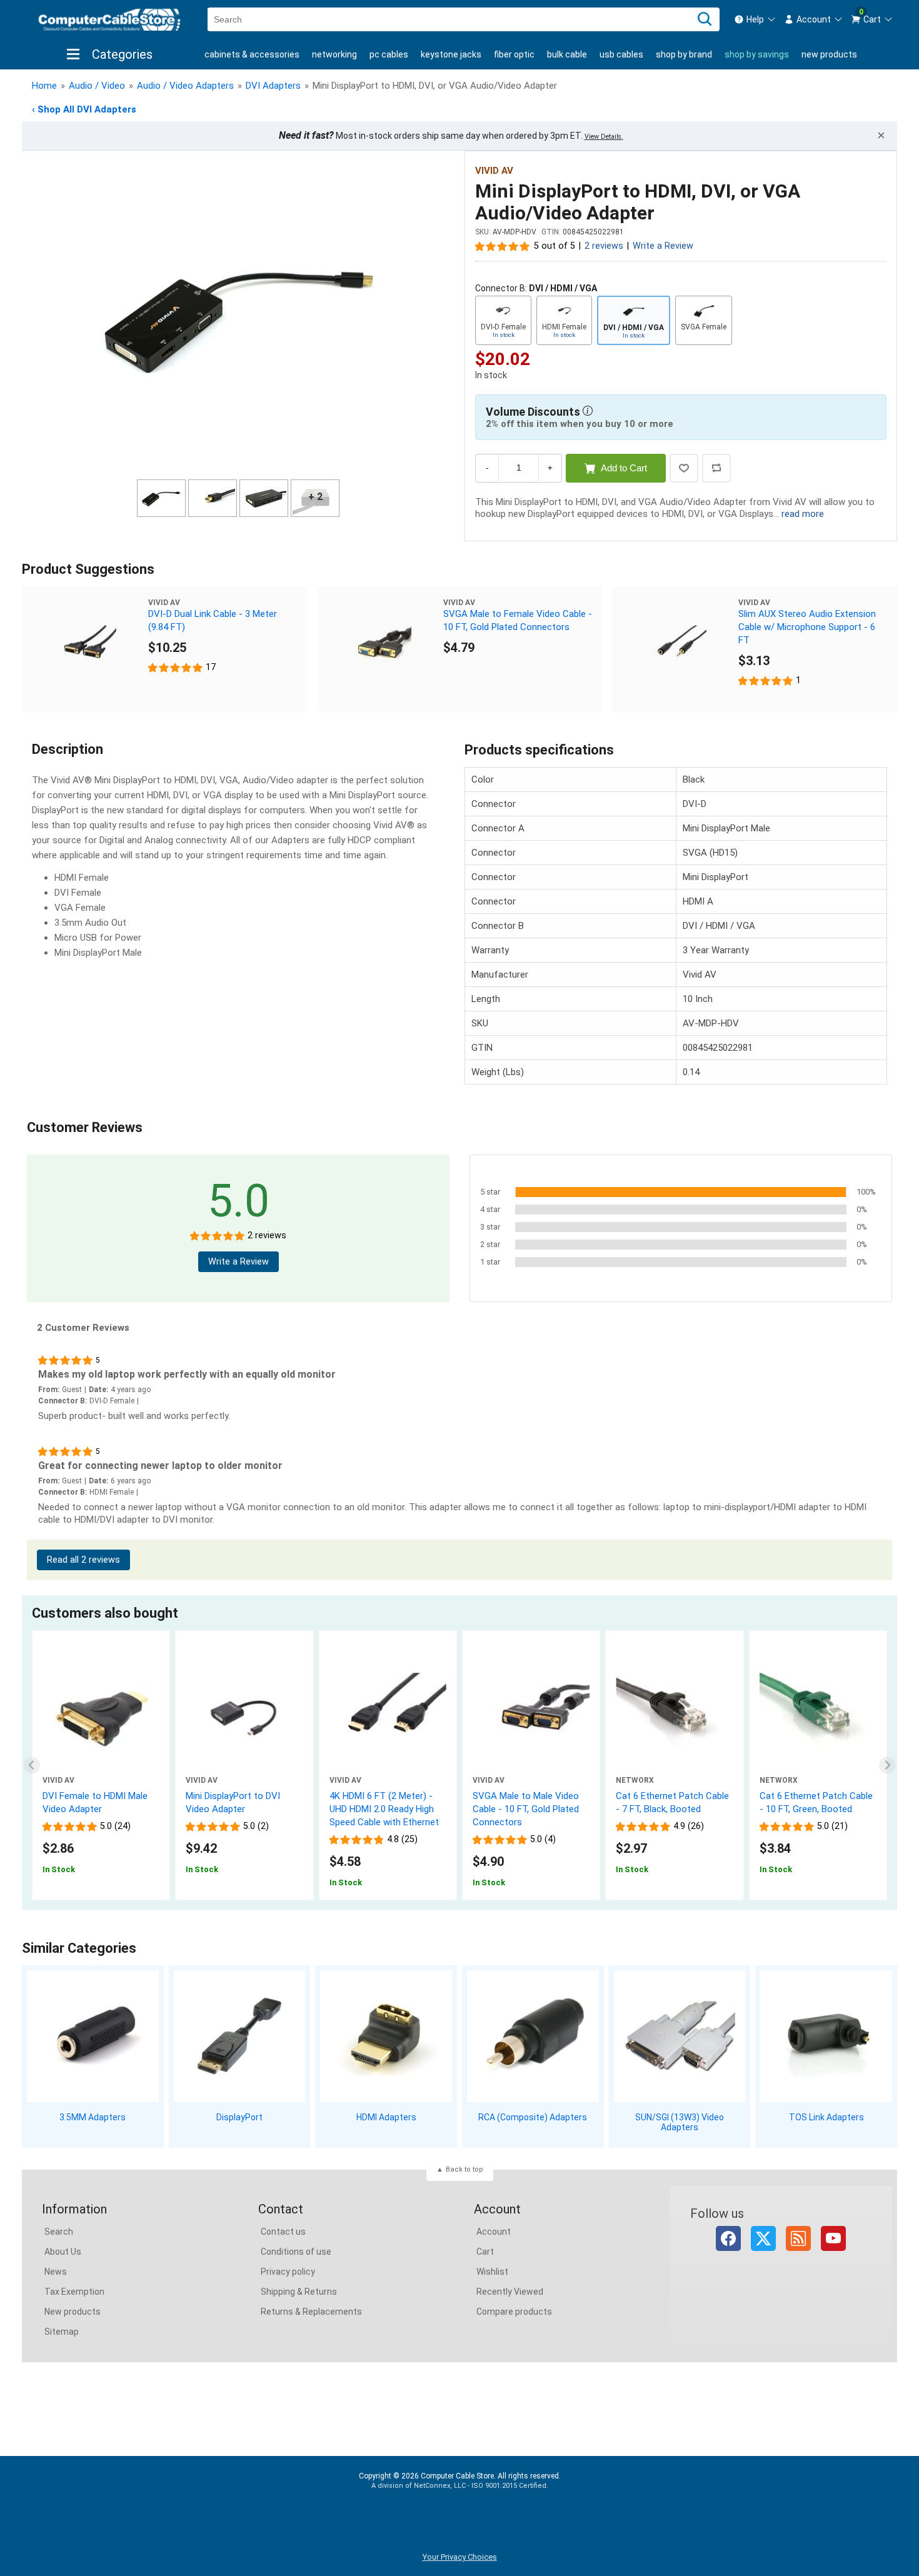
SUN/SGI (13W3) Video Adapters (680, 2122)
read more (803, 514)
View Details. (604, 137)
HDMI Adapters (386, 2117)
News (56, 2272)
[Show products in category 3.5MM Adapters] (93, 2036)
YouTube (833, 2238)
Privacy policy (288, 2272)
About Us (63, 2252)
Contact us (283, 2232)
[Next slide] (887, 1766)
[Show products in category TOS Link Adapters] (826, 2036)
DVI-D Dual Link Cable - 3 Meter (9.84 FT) (213, 620)
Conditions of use (296, 2252)
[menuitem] (755, 19)
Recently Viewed (510, 2292)
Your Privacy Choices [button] (460, 2557)
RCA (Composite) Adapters (533, 2117)
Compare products (514, 2312)
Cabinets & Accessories (252, 54)
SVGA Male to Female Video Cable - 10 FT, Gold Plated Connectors (518, 620)
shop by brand (684, 54)
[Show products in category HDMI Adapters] (386, 2036)
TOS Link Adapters (826, 2117)
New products (829, 54)
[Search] (705, 19)
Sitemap (62, 2332)
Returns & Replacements (311, 2312)
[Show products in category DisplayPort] (240, 2036)
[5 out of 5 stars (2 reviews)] (503, 246)
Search (59, 2232)
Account (494, 2232)
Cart (485, 2252)
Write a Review (663, 246)
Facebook (728, 2238)
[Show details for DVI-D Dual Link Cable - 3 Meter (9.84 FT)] (85, 649)
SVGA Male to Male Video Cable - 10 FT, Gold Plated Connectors (526, 1809)
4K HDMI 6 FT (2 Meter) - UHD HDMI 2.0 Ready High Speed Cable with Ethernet (384, 1809)
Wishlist (492, 2272)
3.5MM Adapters (93, 2117)
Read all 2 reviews (83, 1560)
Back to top (465, 2169)
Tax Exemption (74, 2292)
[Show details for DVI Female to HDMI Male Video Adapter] (101, 1717)
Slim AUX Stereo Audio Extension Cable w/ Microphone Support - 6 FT (807, 627)
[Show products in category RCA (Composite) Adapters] (533, 2036)
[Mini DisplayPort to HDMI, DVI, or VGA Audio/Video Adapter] (238, 317)
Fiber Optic (514, 54)
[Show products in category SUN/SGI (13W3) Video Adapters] (680, 2036)
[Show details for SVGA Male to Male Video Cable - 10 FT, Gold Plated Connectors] (531, 1717)
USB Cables (621, 54)
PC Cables (389, 54)
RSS (798, 2238)
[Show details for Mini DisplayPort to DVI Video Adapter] (244, 1717)
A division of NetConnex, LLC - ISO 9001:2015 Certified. (460, 2486)
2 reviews (604, 246)
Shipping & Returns (299, 2292)
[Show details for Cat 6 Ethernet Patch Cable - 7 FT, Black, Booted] (674, 1717)
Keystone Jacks (451, 54)
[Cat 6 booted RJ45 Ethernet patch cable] (818, 1717)
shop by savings (757, 54)
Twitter (763, 2238)
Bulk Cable (567, 54)
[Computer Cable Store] (109, 20)
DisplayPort (239, 2117)
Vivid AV (494, 171)
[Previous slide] (32, 1766)
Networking (334, 54)
